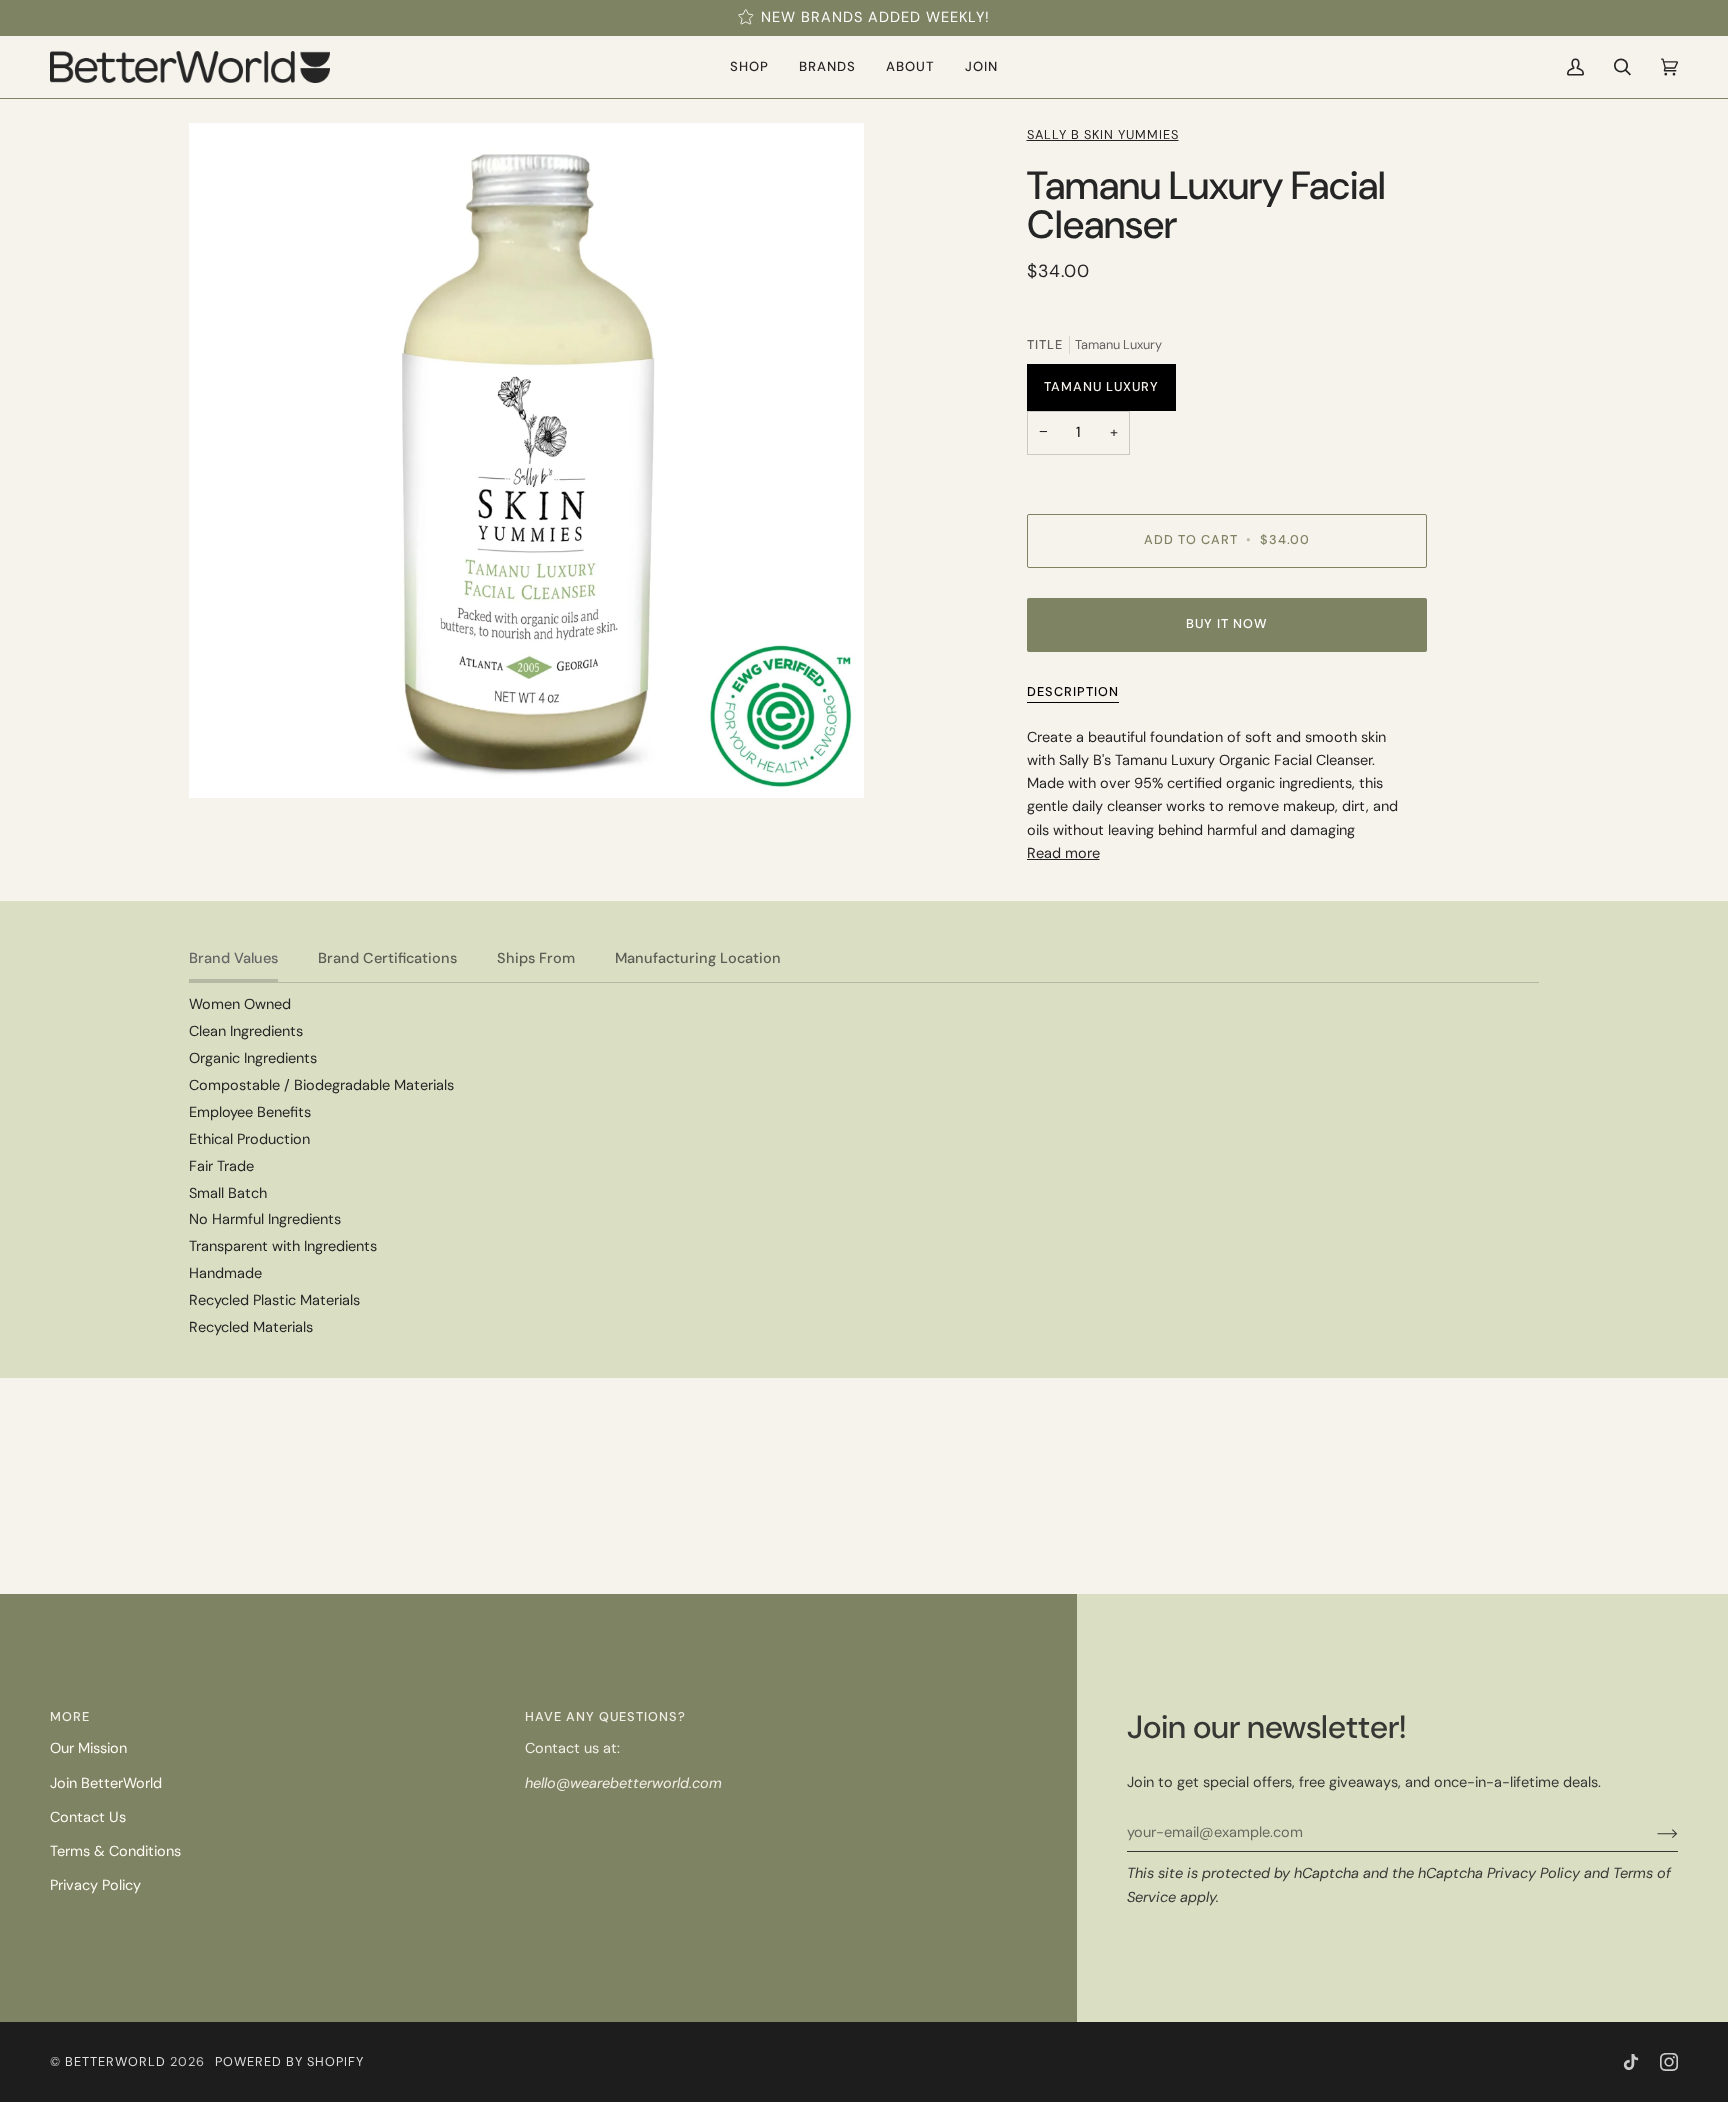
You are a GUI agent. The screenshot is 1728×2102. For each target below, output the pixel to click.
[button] (749, 67)
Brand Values (233, 958)
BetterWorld (115, 2061)
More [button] (70, 1716)
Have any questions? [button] (605, 1716)
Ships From (536, 958)
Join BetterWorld (106, 1783)
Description (1073, 691)
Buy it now (1227, 623)
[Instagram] (1669, 2062)
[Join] (1651, 1833)
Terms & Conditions (115, 1851)
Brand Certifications (387, 958)
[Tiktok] (1631, 2062)
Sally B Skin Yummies (1103, 134)
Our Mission (88, 1748)
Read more (1063, 853)
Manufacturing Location (698, 958)
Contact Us (88, 1817)
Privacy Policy (1533, 1873)
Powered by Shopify (289, 2061)
